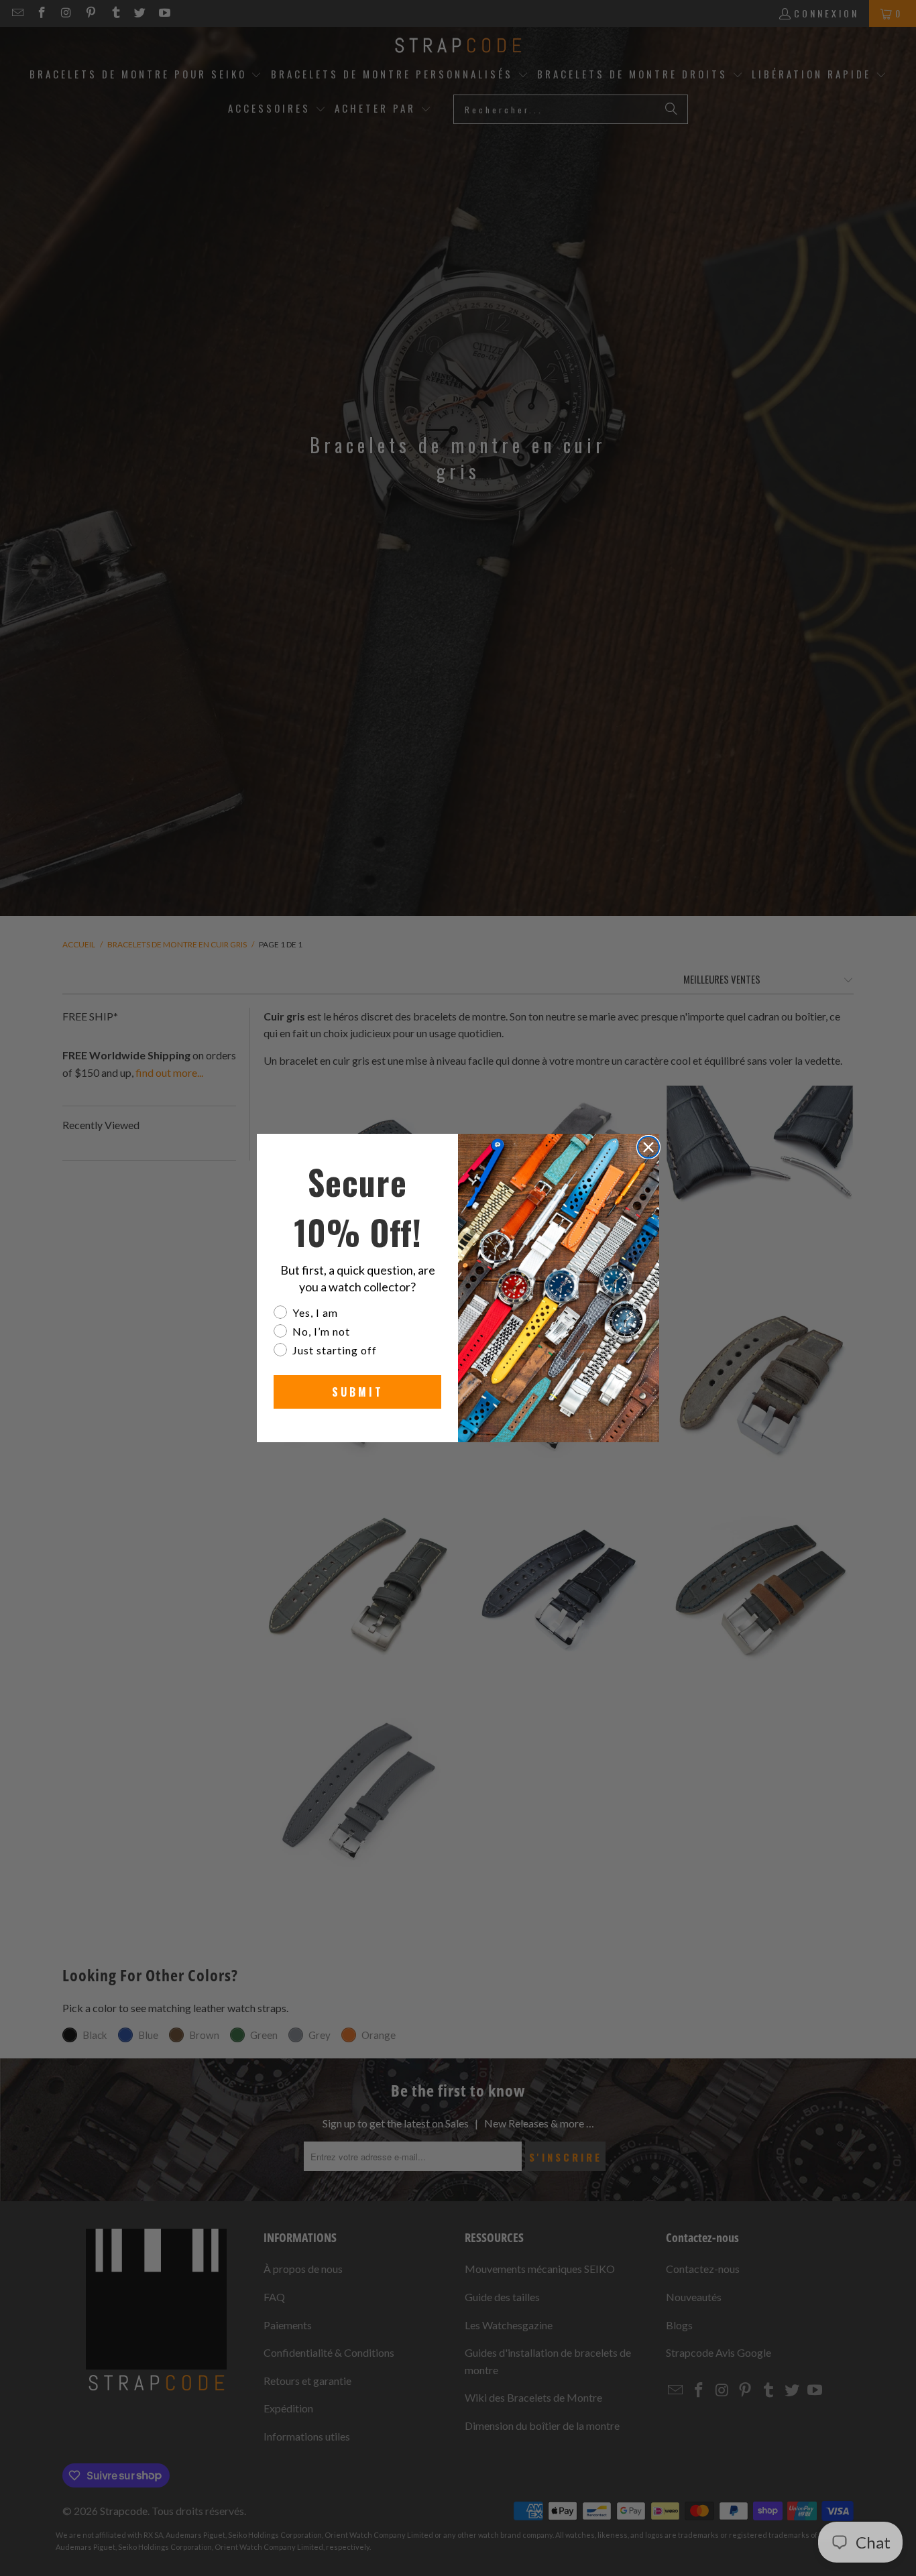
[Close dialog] (648, 1147)
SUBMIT (358, 1392)
